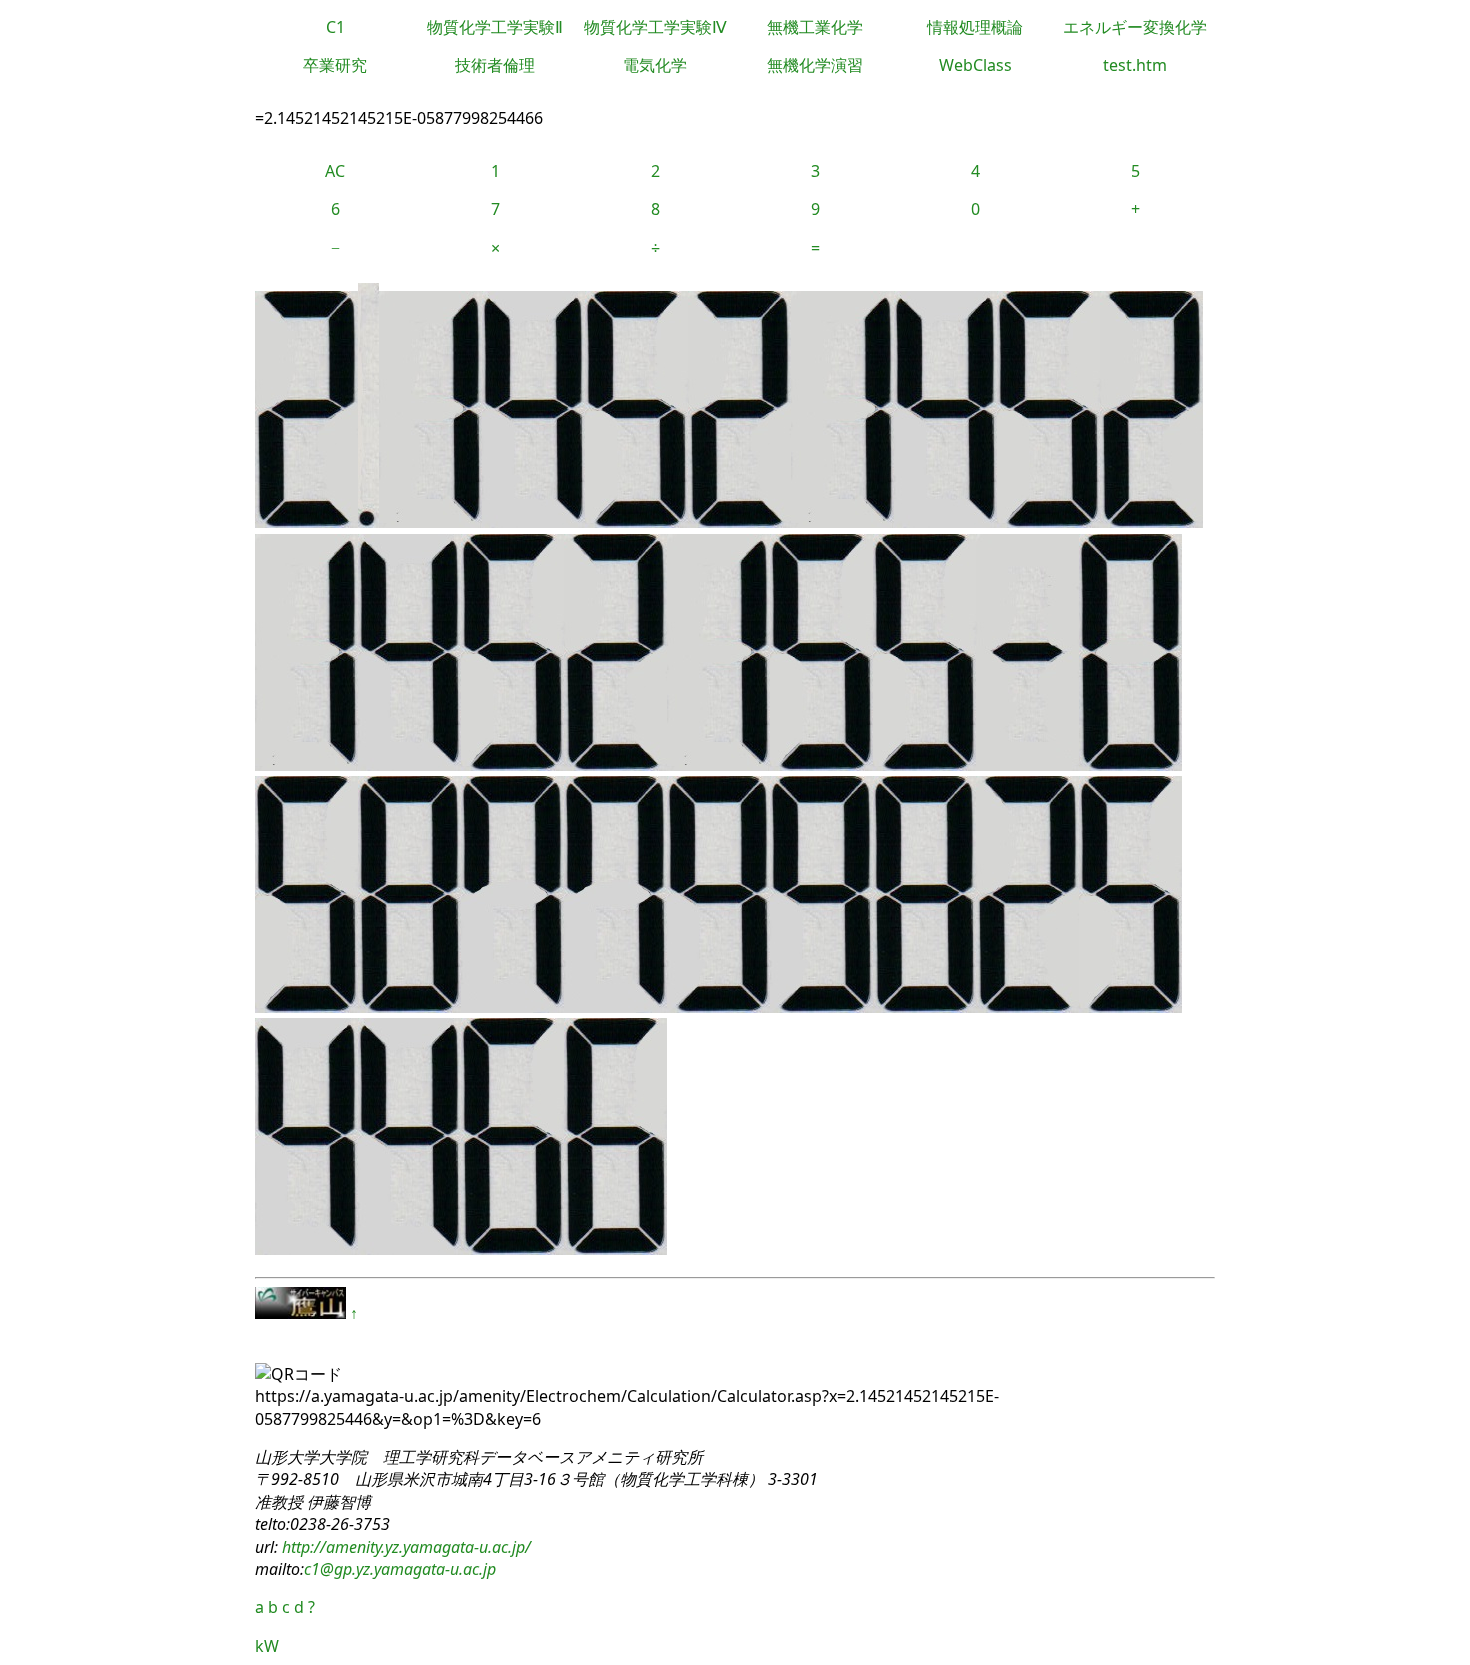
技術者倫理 (495, 65)
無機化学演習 (815, 65)
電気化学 (655, 65)
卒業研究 (335, 65)
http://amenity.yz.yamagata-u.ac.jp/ (404, 1547)
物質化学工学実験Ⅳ (655, 27)
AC (335, 171)
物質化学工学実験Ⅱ (495, 27)
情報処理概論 (975, 27)
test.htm (1135, 65)
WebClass (975, 65)
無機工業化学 (815, 27)
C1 (335, 27)
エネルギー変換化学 (1135, 27)
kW (267, 1646)
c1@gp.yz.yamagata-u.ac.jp (400, 1569)
